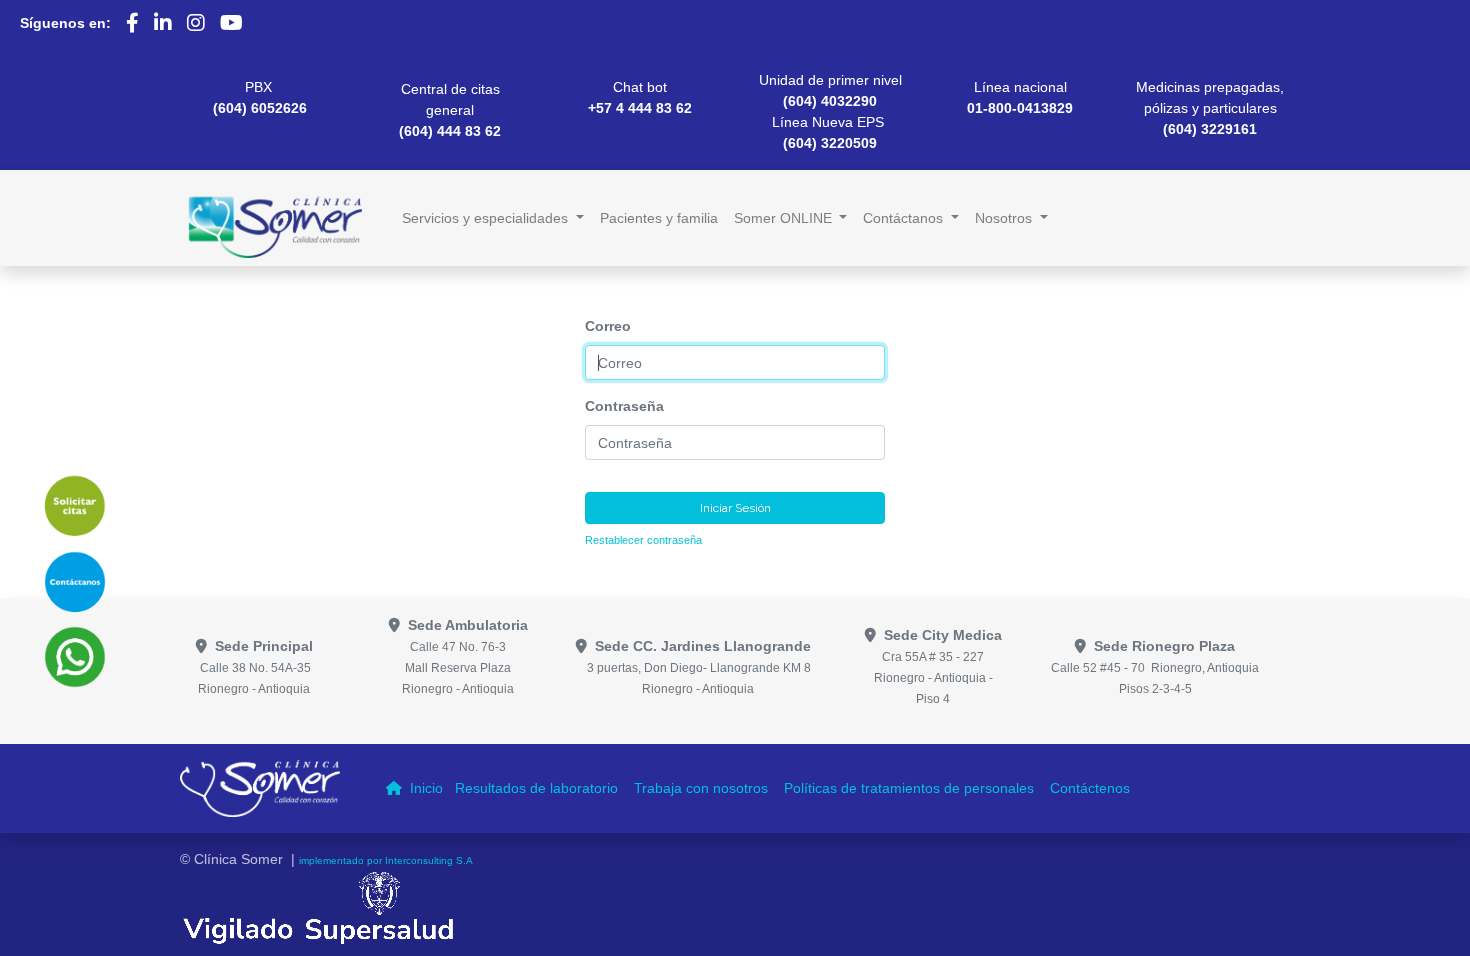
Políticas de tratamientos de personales (911, 788)
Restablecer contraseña (643, 540)
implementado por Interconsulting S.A (386, 860)
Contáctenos (1092, 788)
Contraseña (624, 406)
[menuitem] (659, 218)
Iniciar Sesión (735, 508)
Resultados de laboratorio (538, 788)
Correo (608, 326)
